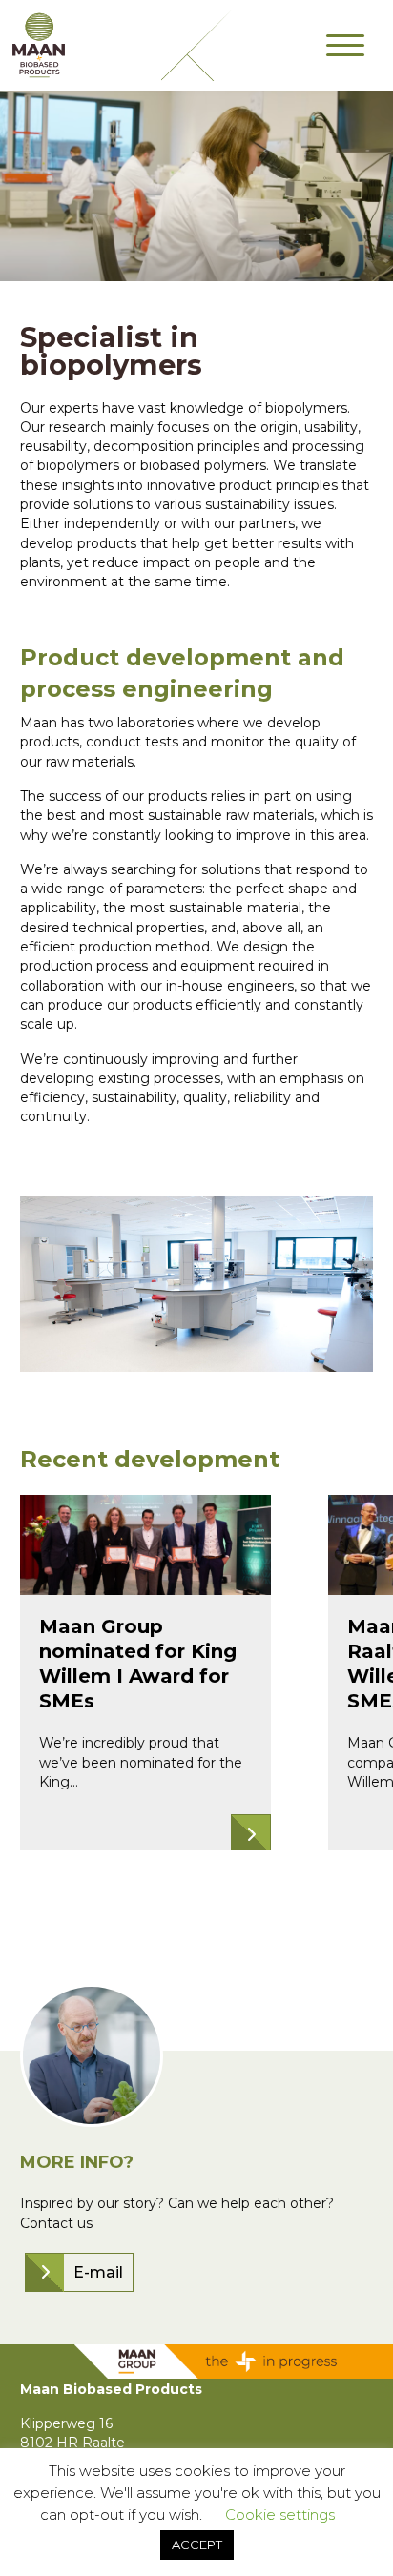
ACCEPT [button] (197, 2545)
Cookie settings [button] (280, 2515)
